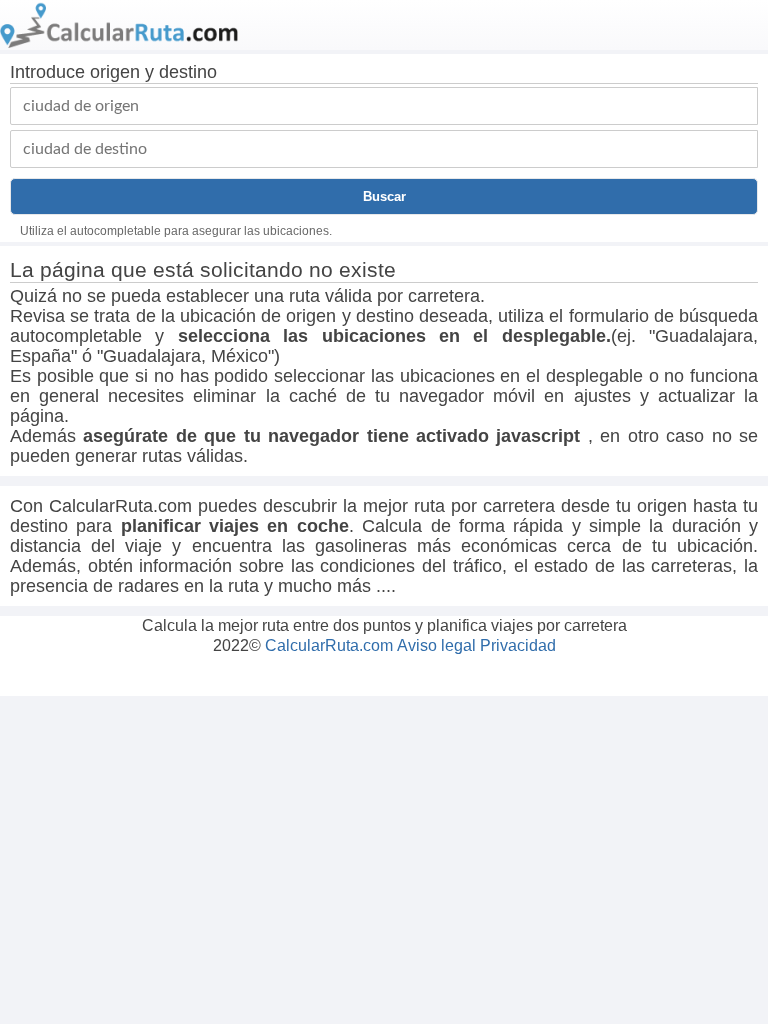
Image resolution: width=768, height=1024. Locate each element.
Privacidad (518, 645)
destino (188, 72)
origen (115, 72)
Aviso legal (436, 645)
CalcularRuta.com (329, 645)
